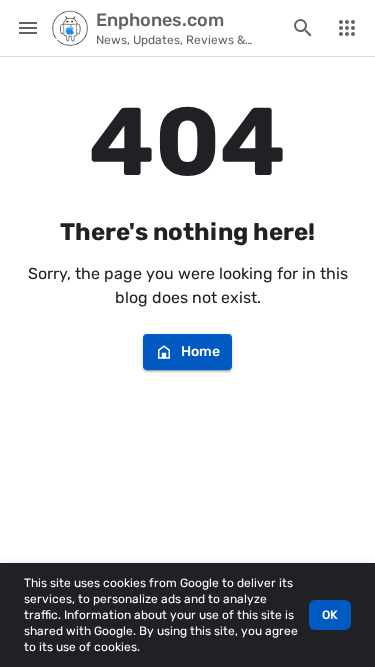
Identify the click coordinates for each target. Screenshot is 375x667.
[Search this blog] (303, 28)
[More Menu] (347, 28)
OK (330, 615)
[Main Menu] (28, 28)
